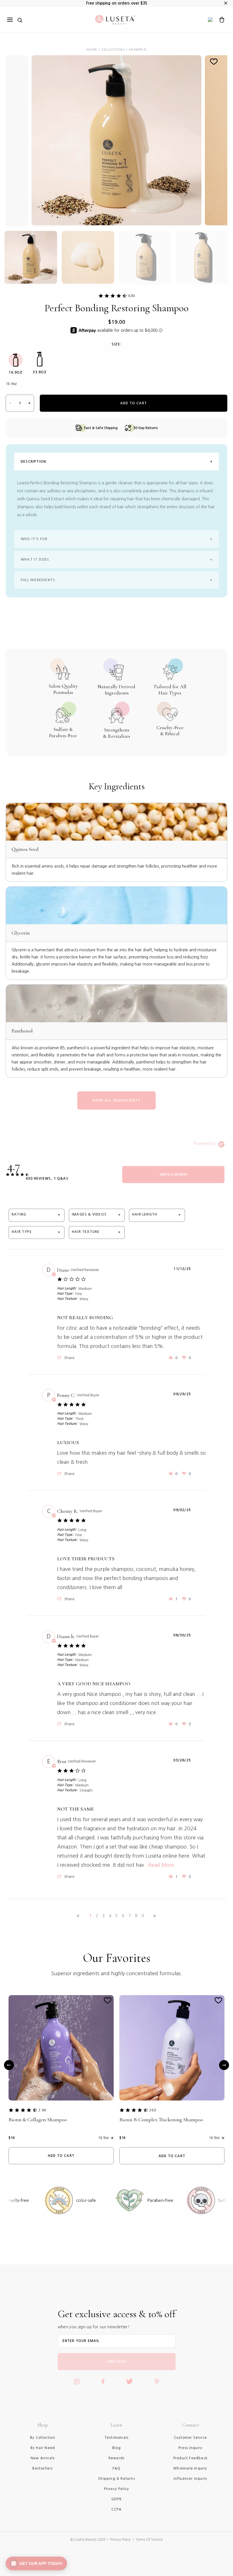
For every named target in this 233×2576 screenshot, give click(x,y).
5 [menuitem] (116, 1916)
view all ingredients (116, 1101)
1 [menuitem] (90, 1916)
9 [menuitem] (143, 1916)
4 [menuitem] (110, 1916)
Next (224, 2065)
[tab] (173, 1175)
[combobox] (37, 1215)
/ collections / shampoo (122, 50)
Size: (116, 344)
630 (132, 296)
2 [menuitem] (97, 1916)
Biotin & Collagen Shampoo (38, 2120)
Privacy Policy (120, 2540)
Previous (9, 2065)
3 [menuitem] (103, 1916)
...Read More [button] (159, 1865)
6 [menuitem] (123, 1916)
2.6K (42, 2110)
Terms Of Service (149, 2540)
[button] (66, 1358)
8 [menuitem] (136, 1916)
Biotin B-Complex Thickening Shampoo (161, 2120)
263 (153, 2110)
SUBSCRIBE (116, 2362)
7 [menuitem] (130, 1916)
